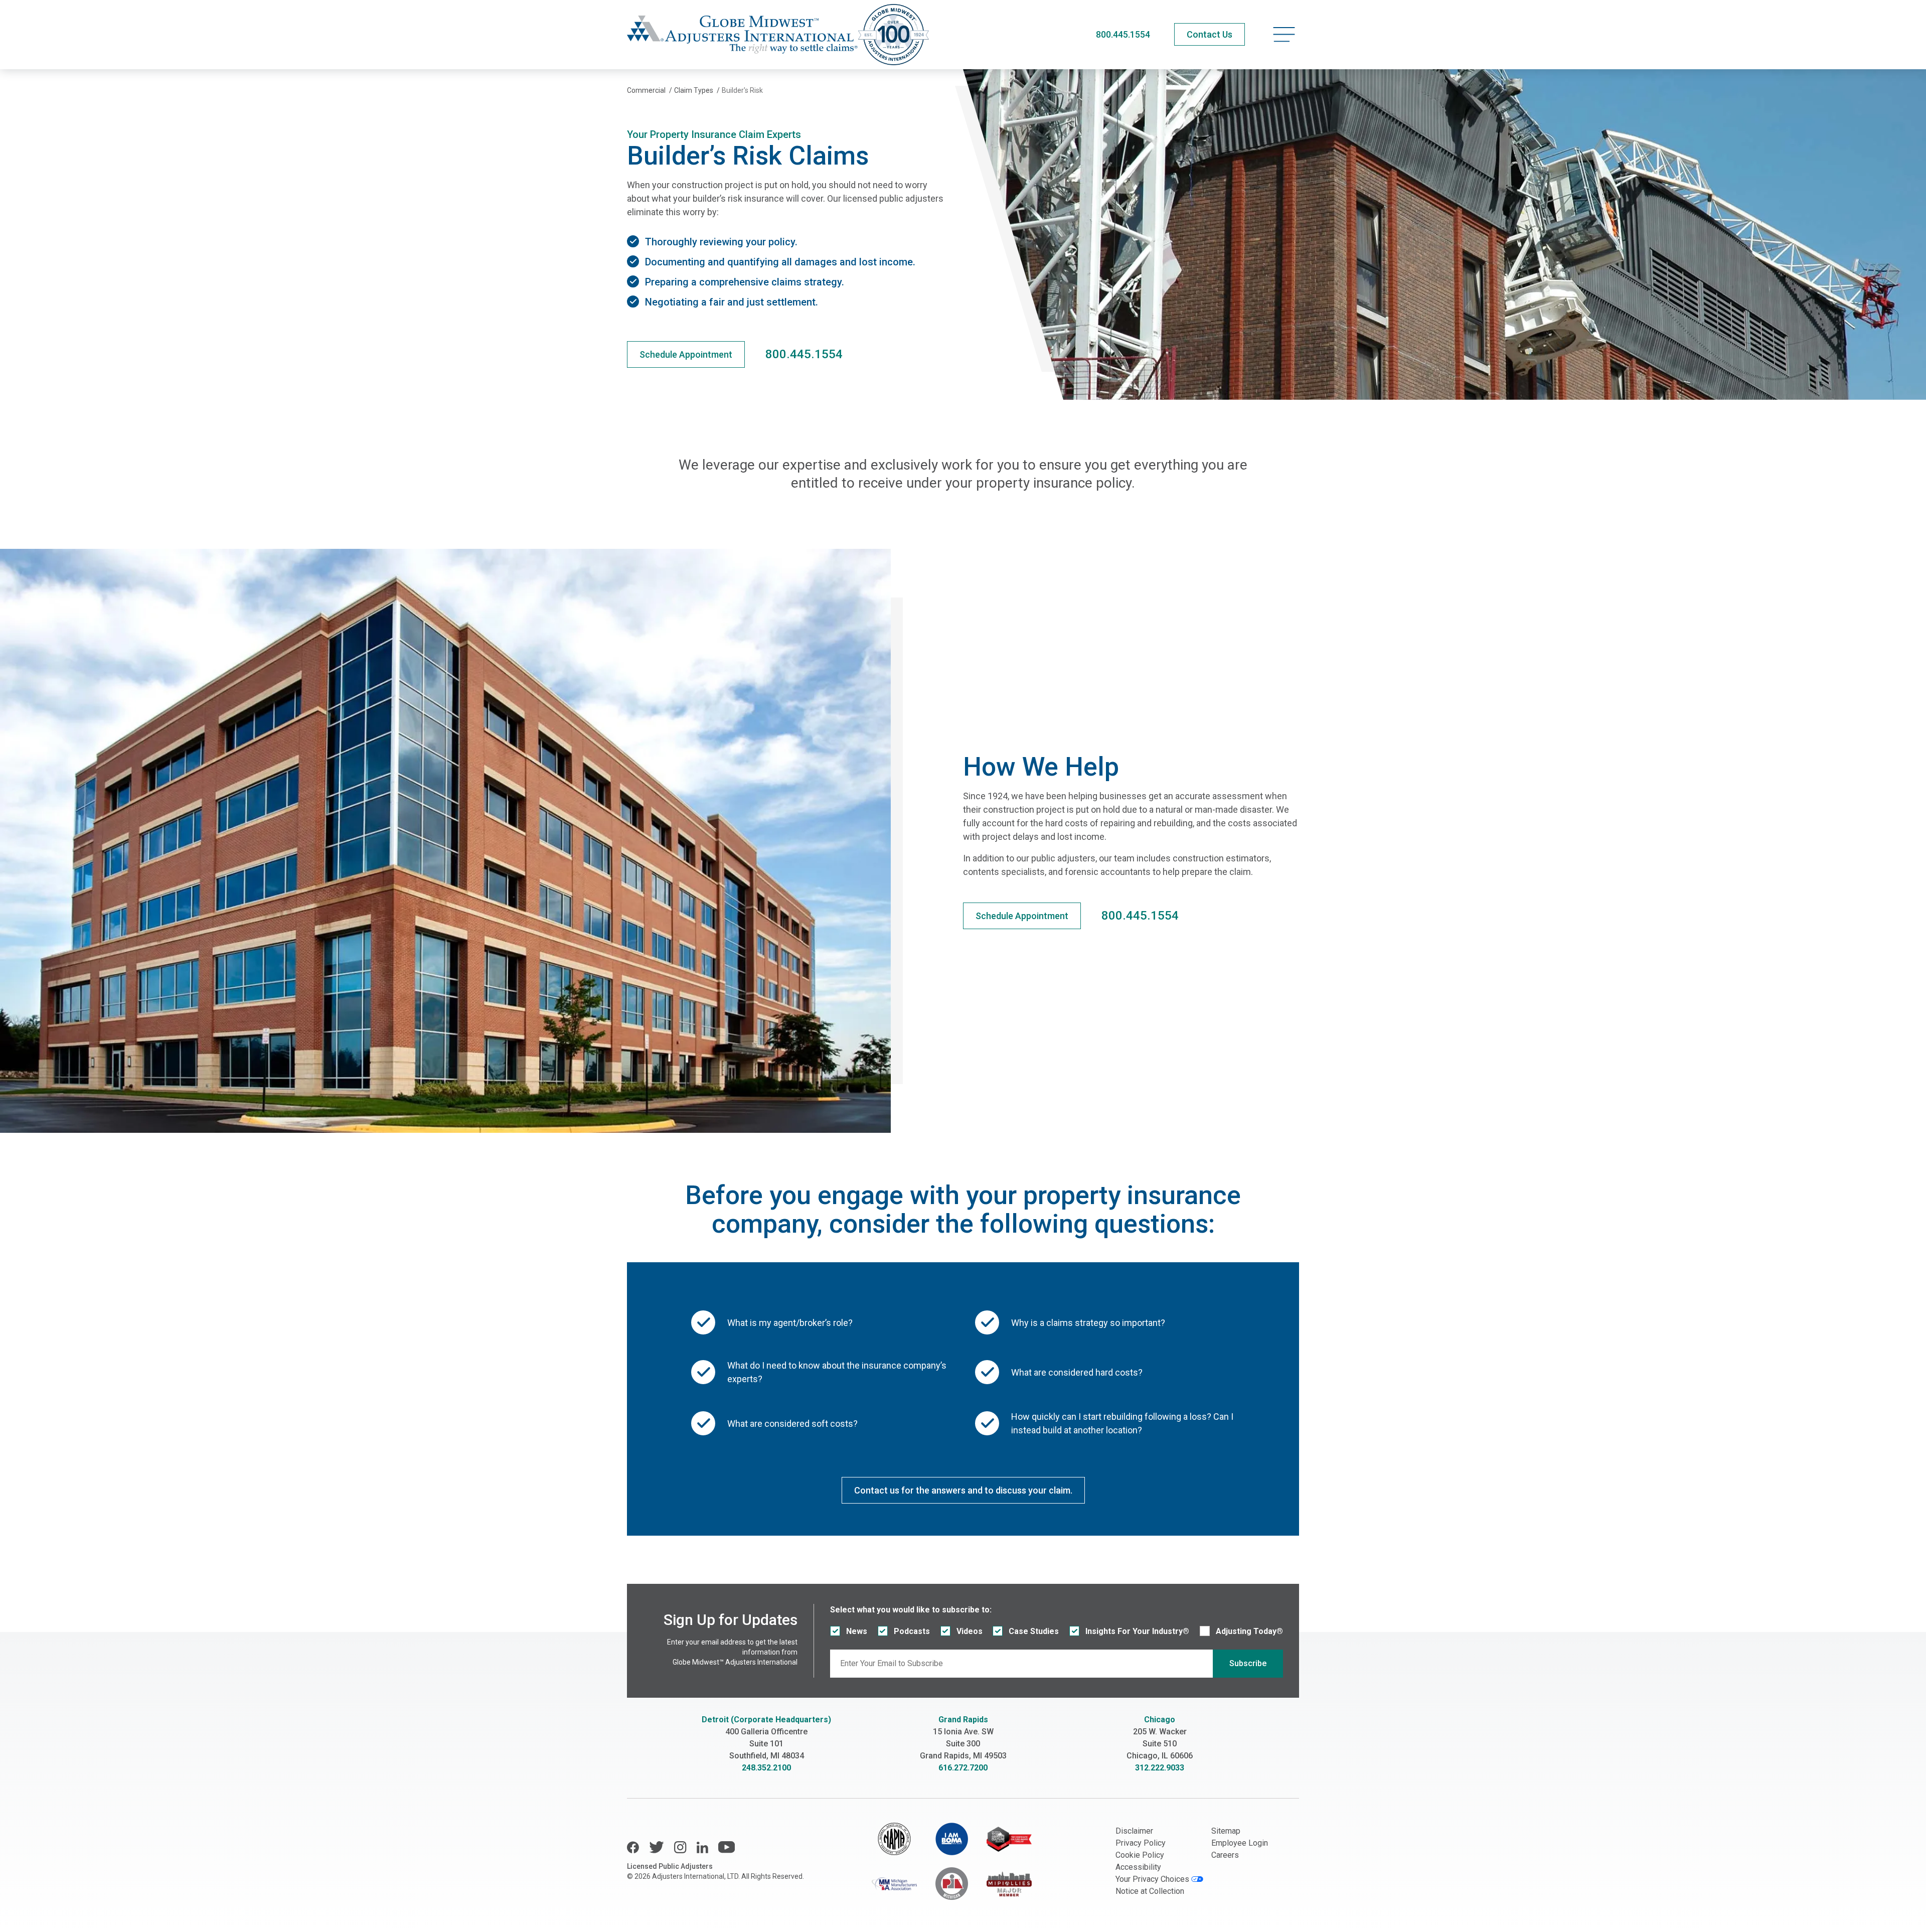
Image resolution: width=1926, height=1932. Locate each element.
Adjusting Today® (1249, 1631)
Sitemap (1226, 1831)
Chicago (1160, 1720)
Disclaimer (1134, 1831)
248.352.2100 (766, 1768)
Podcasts (912, 1631)
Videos (970, 1631)
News (857, 1631)
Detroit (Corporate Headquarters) (766, 1720)
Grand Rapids (963, 1720)
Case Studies (1034, 1631)
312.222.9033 (1160, 1768)
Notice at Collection (1150, 1891)
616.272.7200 (963, 1768)
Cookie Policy (1140, 1855)
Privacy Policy (1141, 1843)
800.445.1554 (1123, 34)
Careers (1225, 1855)
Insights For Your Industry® (1137, 1631)
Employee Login (1240, 1843)
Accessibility (1138, 1867)
